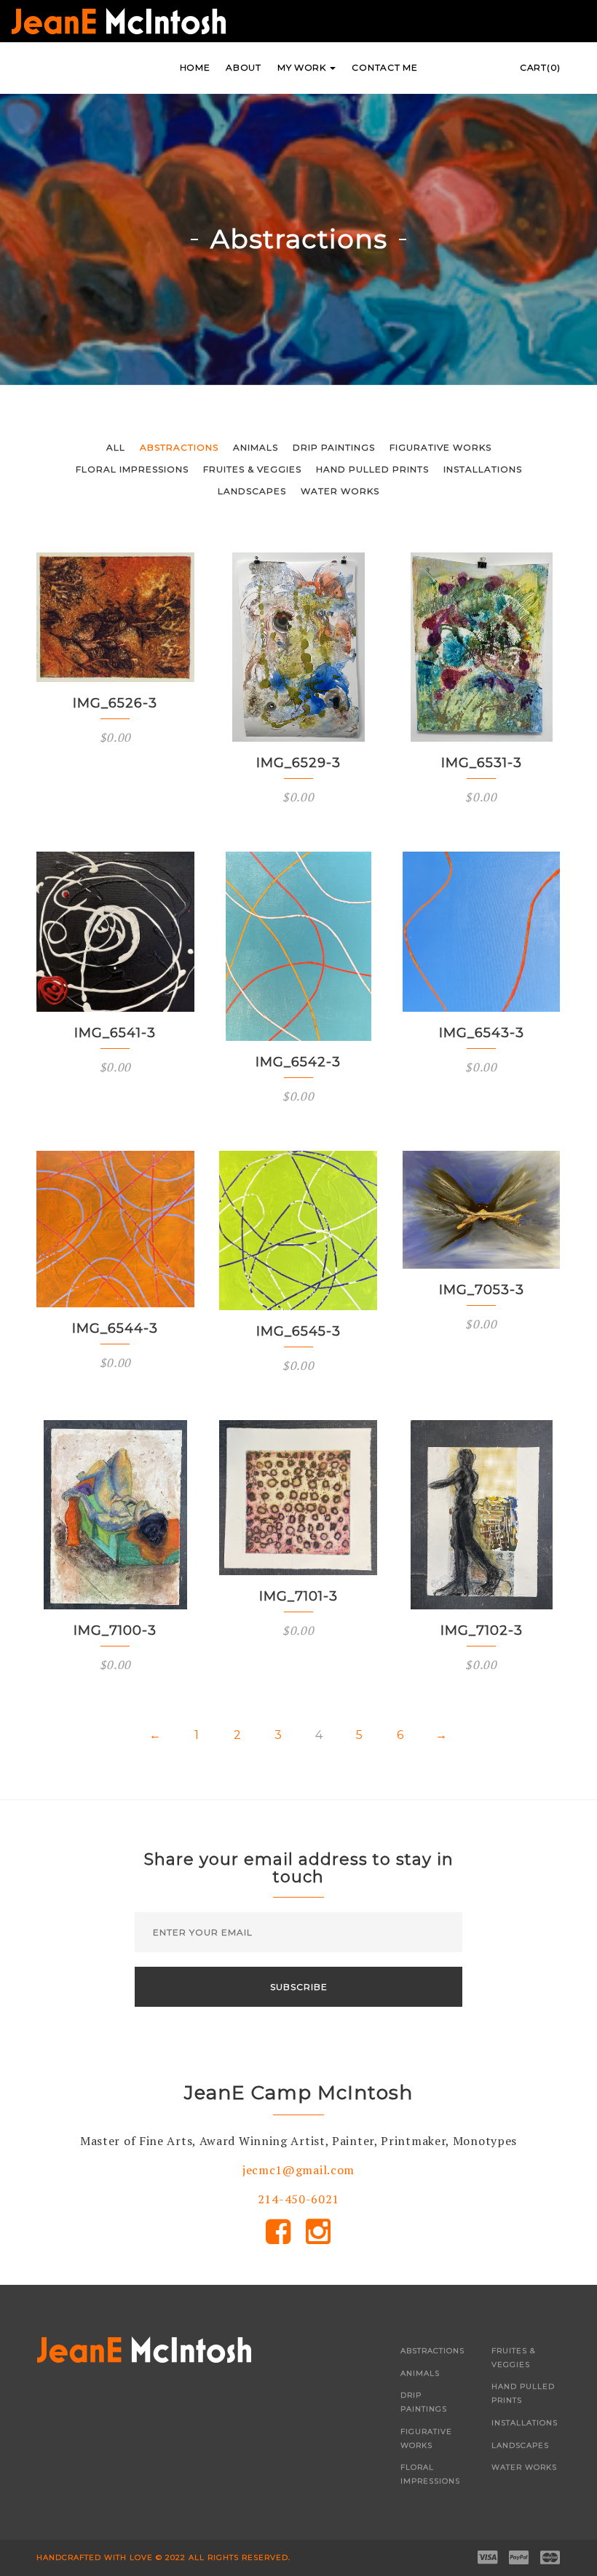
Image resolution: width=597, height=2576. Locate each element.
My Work (303, 67)
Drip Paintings (334, 447)
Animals (256, 447)
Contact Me (384, 67)
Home (195, 67)
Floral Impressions (132, 469)
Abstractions (179, 447)
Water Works (340, 491)
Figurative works (440, 447)
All (116, 447)
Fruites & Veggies (252, 469)
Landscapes (252, 491)
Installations (483, 469)
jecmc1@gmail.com (298, 2170)
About (244, 67)
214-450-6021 (298, 2199)
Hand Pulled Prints (372, 469)
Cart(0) (540, 67)
